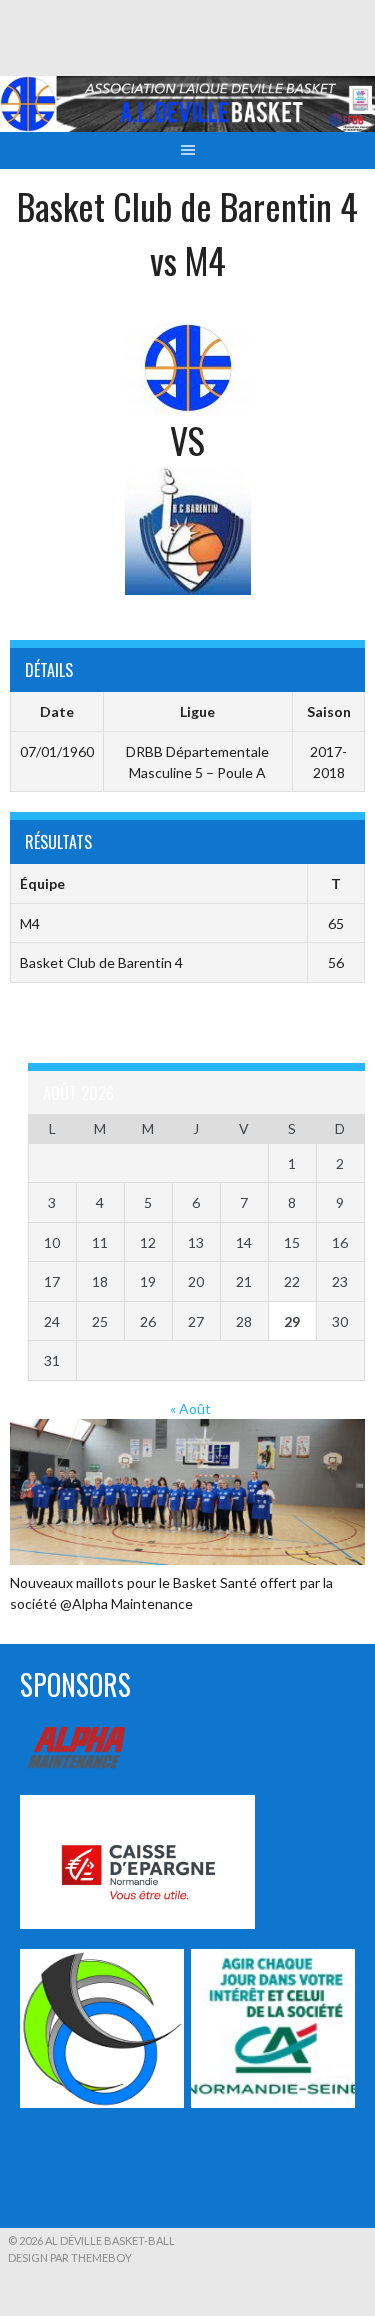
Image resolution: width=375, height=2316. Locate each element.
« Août (190, 1408)
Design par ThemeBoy (70, 2257)
